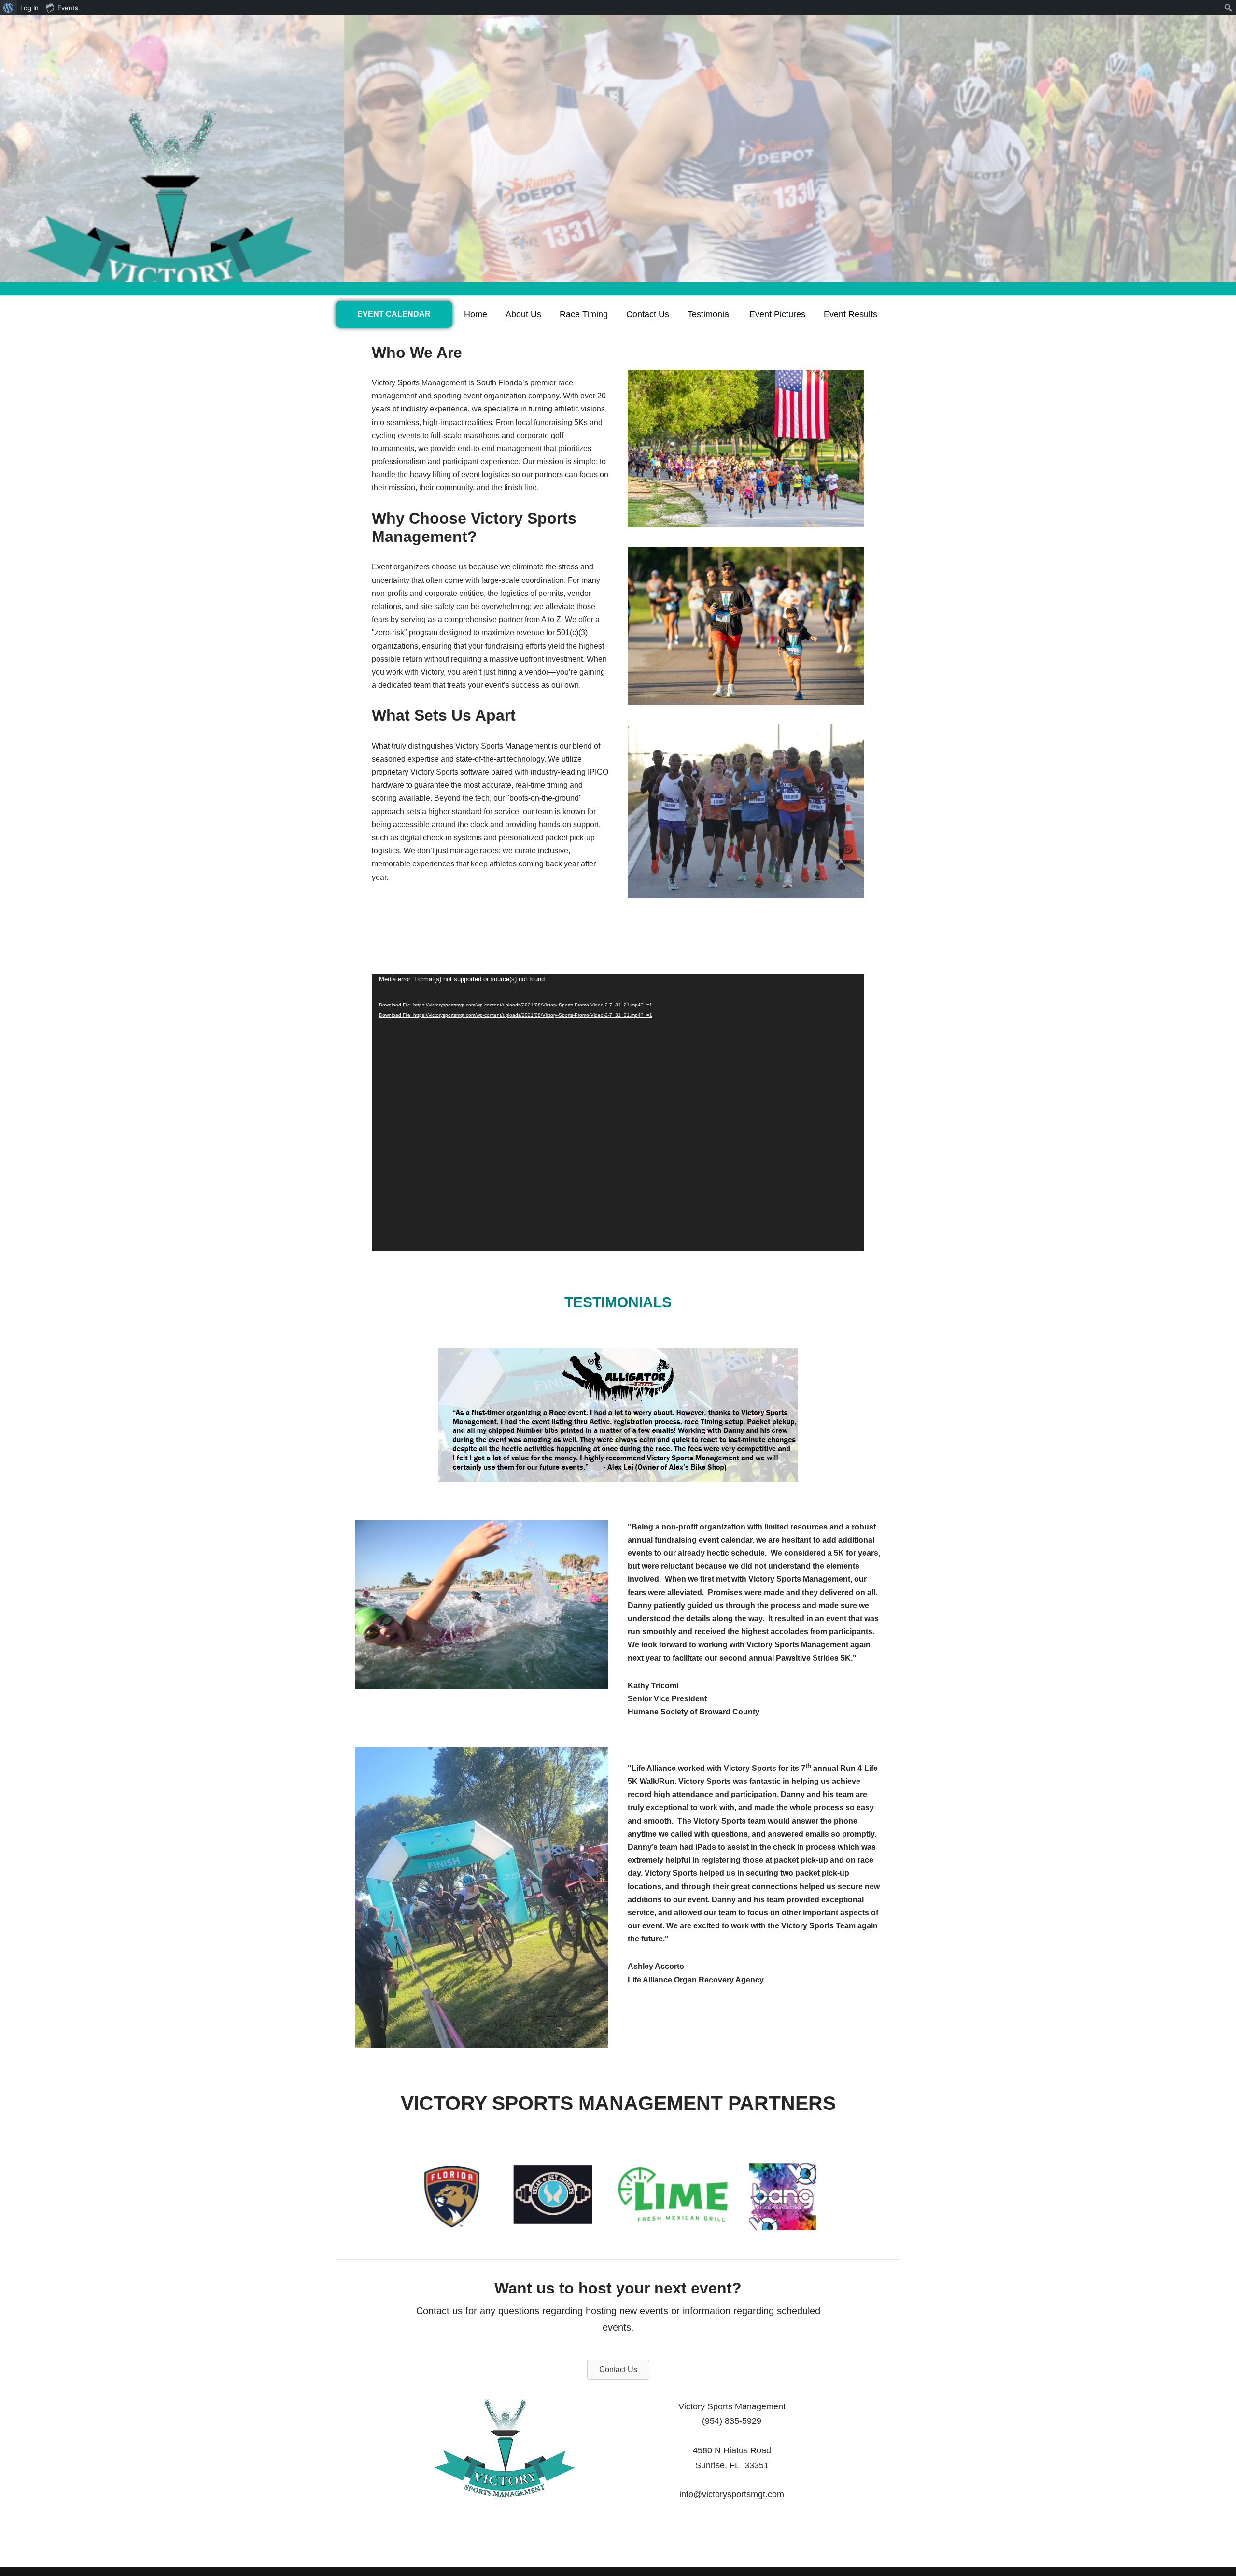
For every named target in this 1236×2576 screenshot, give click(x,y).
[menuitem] (8, 8)
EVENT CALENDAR (394, 314)
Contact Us (648, 314)
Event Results (850, 314)
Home (476, 314)
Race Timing (584, 314)
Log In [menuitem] (29, 8)
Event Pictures (777, 314)
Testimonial (709, 314)
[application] (618, 1113)
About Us (523, 314)
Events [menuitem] (68, 8)
